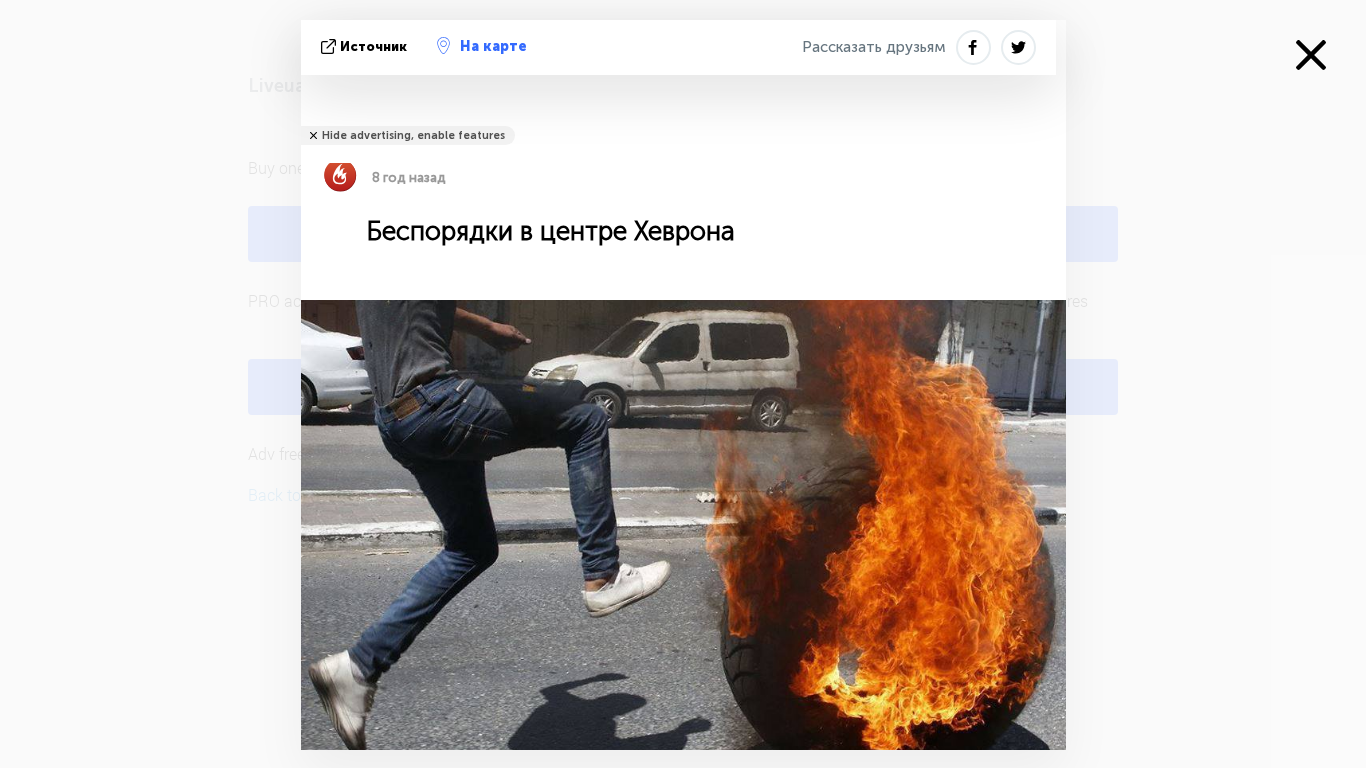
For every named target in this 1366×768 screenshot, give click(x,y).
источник (373, 46)
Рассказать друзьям (874, 47)
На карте (493, 46)
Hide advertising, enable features (413, 135)
